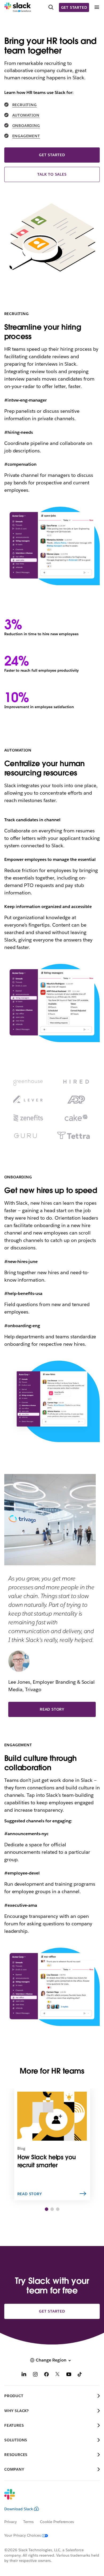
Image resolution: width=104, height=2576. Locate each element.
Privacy (11, 2522)
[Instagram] (35, 2375)
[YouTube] (69, 2375)
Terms (28, 2522)
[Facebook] (46, 2375)
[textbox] (52, 881)
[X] (58, 2375)
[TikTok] (80, 2375)
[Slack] (18, 7)
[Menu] (97, 7)
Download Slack (19, 2509)
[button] (47, 2209)
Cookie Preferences (57, 2522)
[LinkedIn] (24, 2375)
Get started (74, 7)
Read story (52, 1709)
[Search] (51, 7)
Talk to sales (52, 174)
